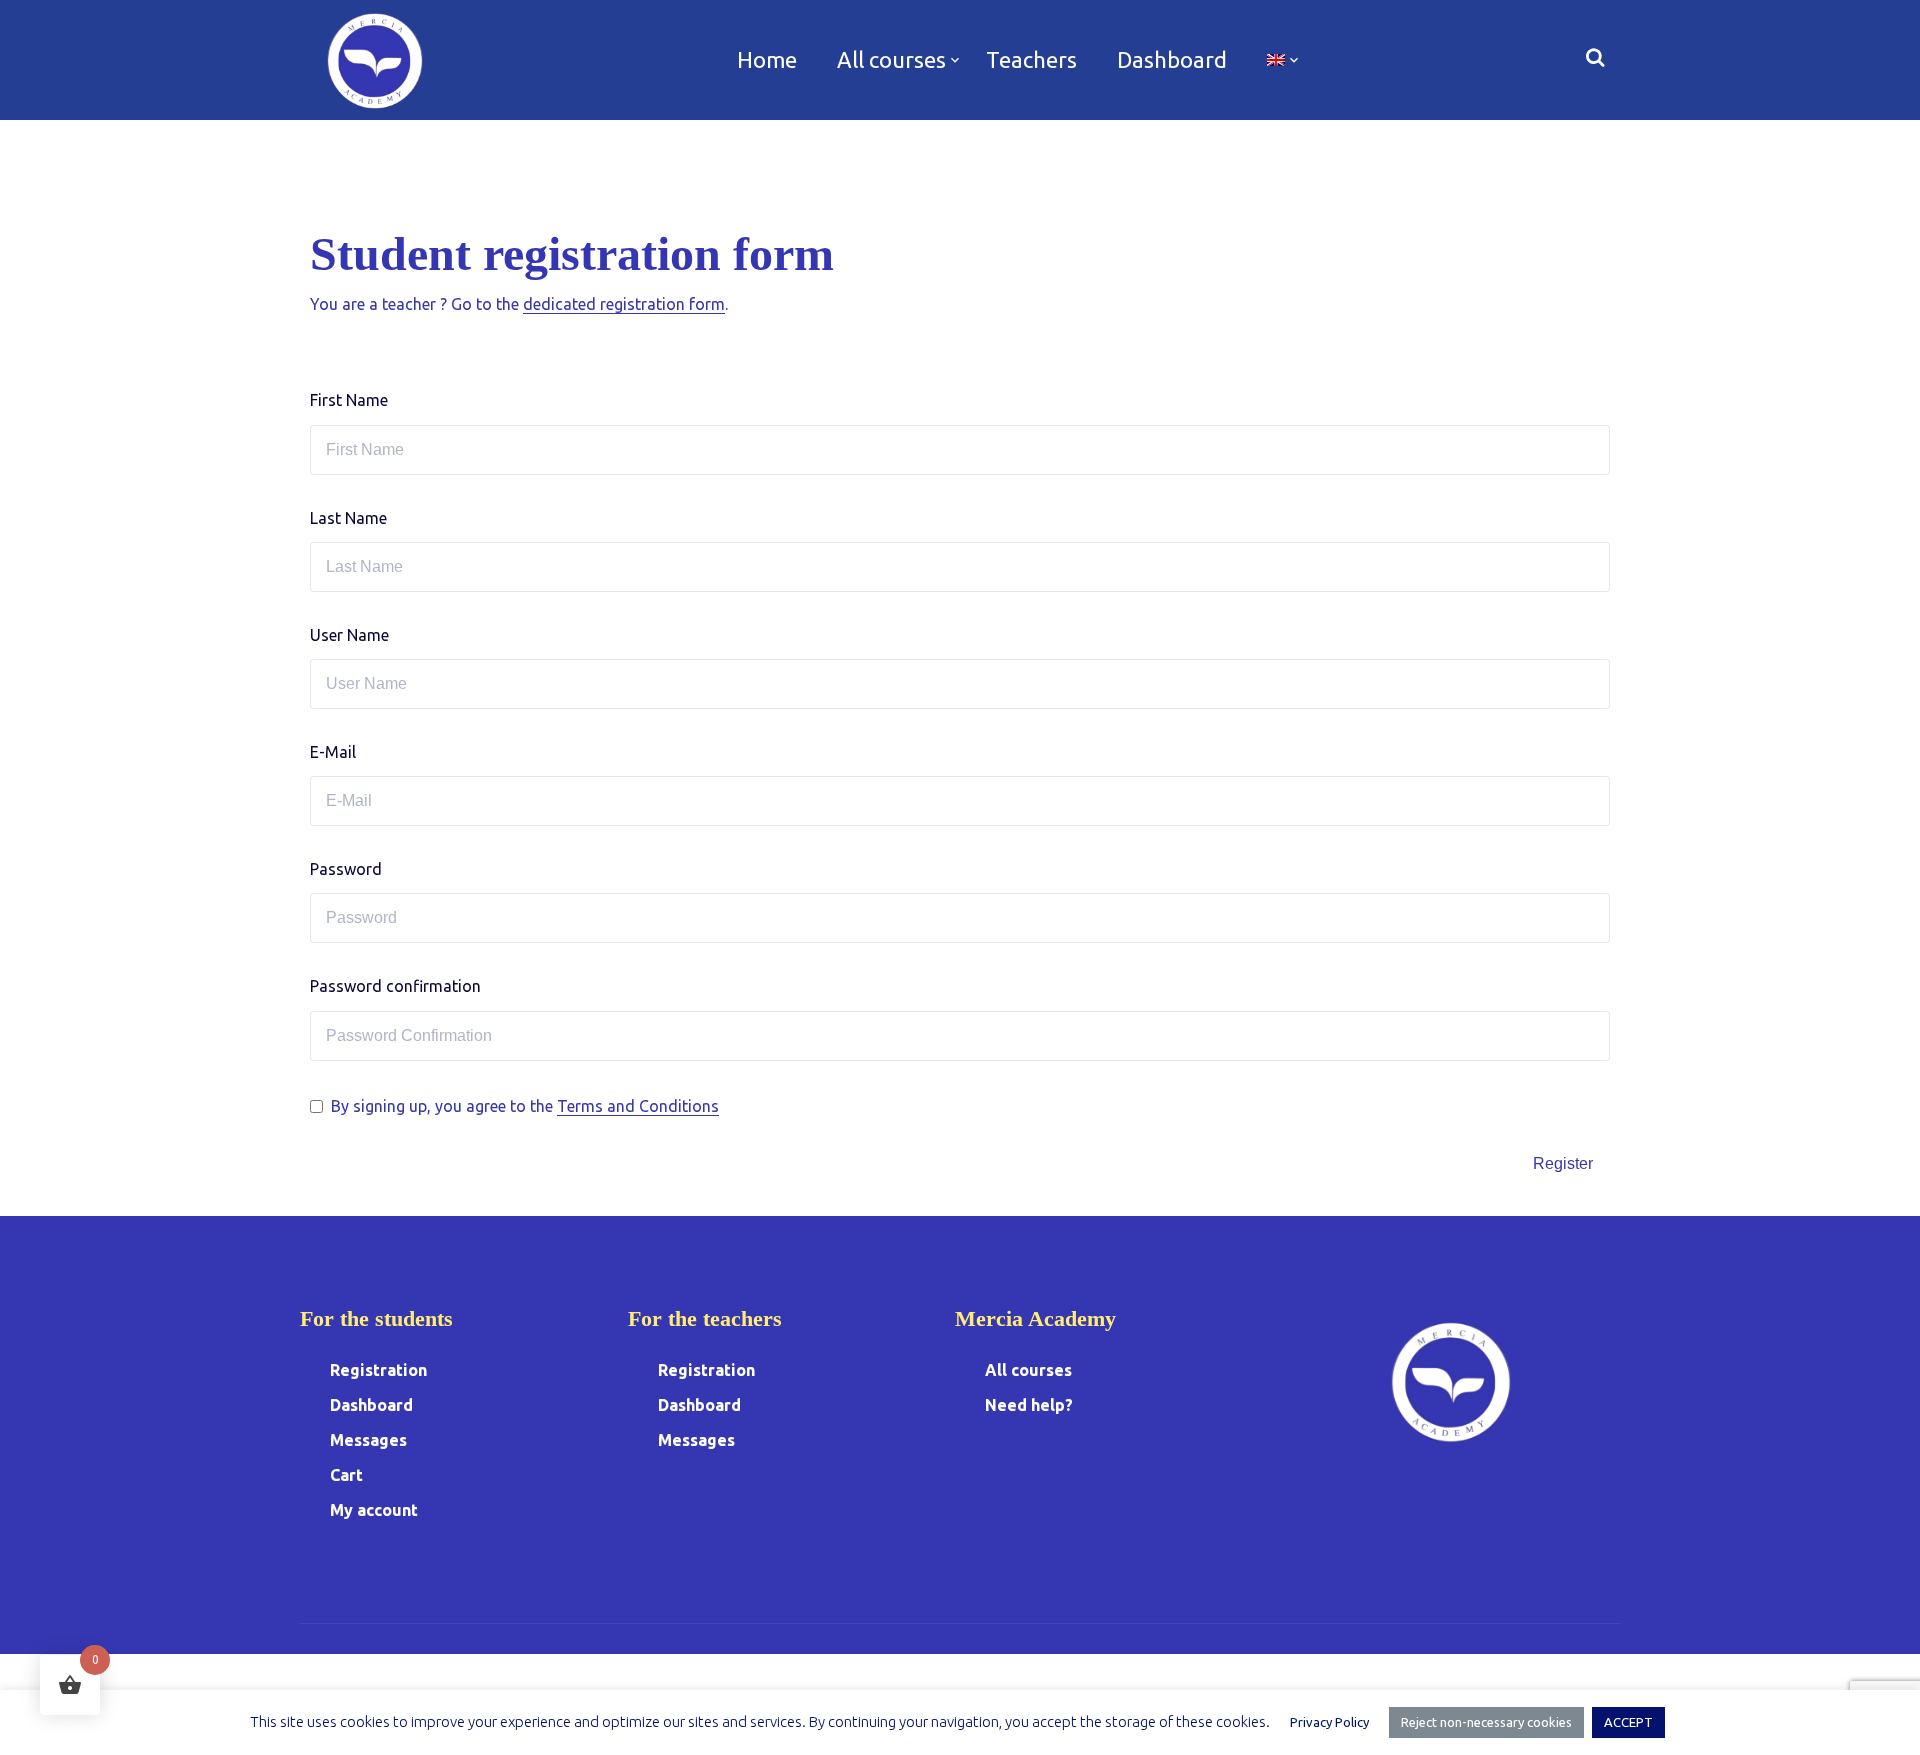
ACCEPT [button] (1628, 1722)
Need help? (1029, 1405)
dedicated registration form (624, 304)
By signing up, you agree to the (525, 1106)
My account (374, 1510)
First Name (349, 400)
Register (1563, 1163)
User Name (349, 635)
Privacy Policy (1329, 1722)
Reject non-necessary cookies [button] (1486, 1722)
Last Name (348, 518)
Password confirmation (395, 986)
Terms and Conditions (638, 1106)
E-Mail (333, 752)
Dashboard (1172, 59)
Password (346, 869)
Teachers (1031, 59)
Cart (346, 1475)
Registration (378, 1370)
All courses (891, 59)
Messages (368, 1440)
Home (767, 59)
